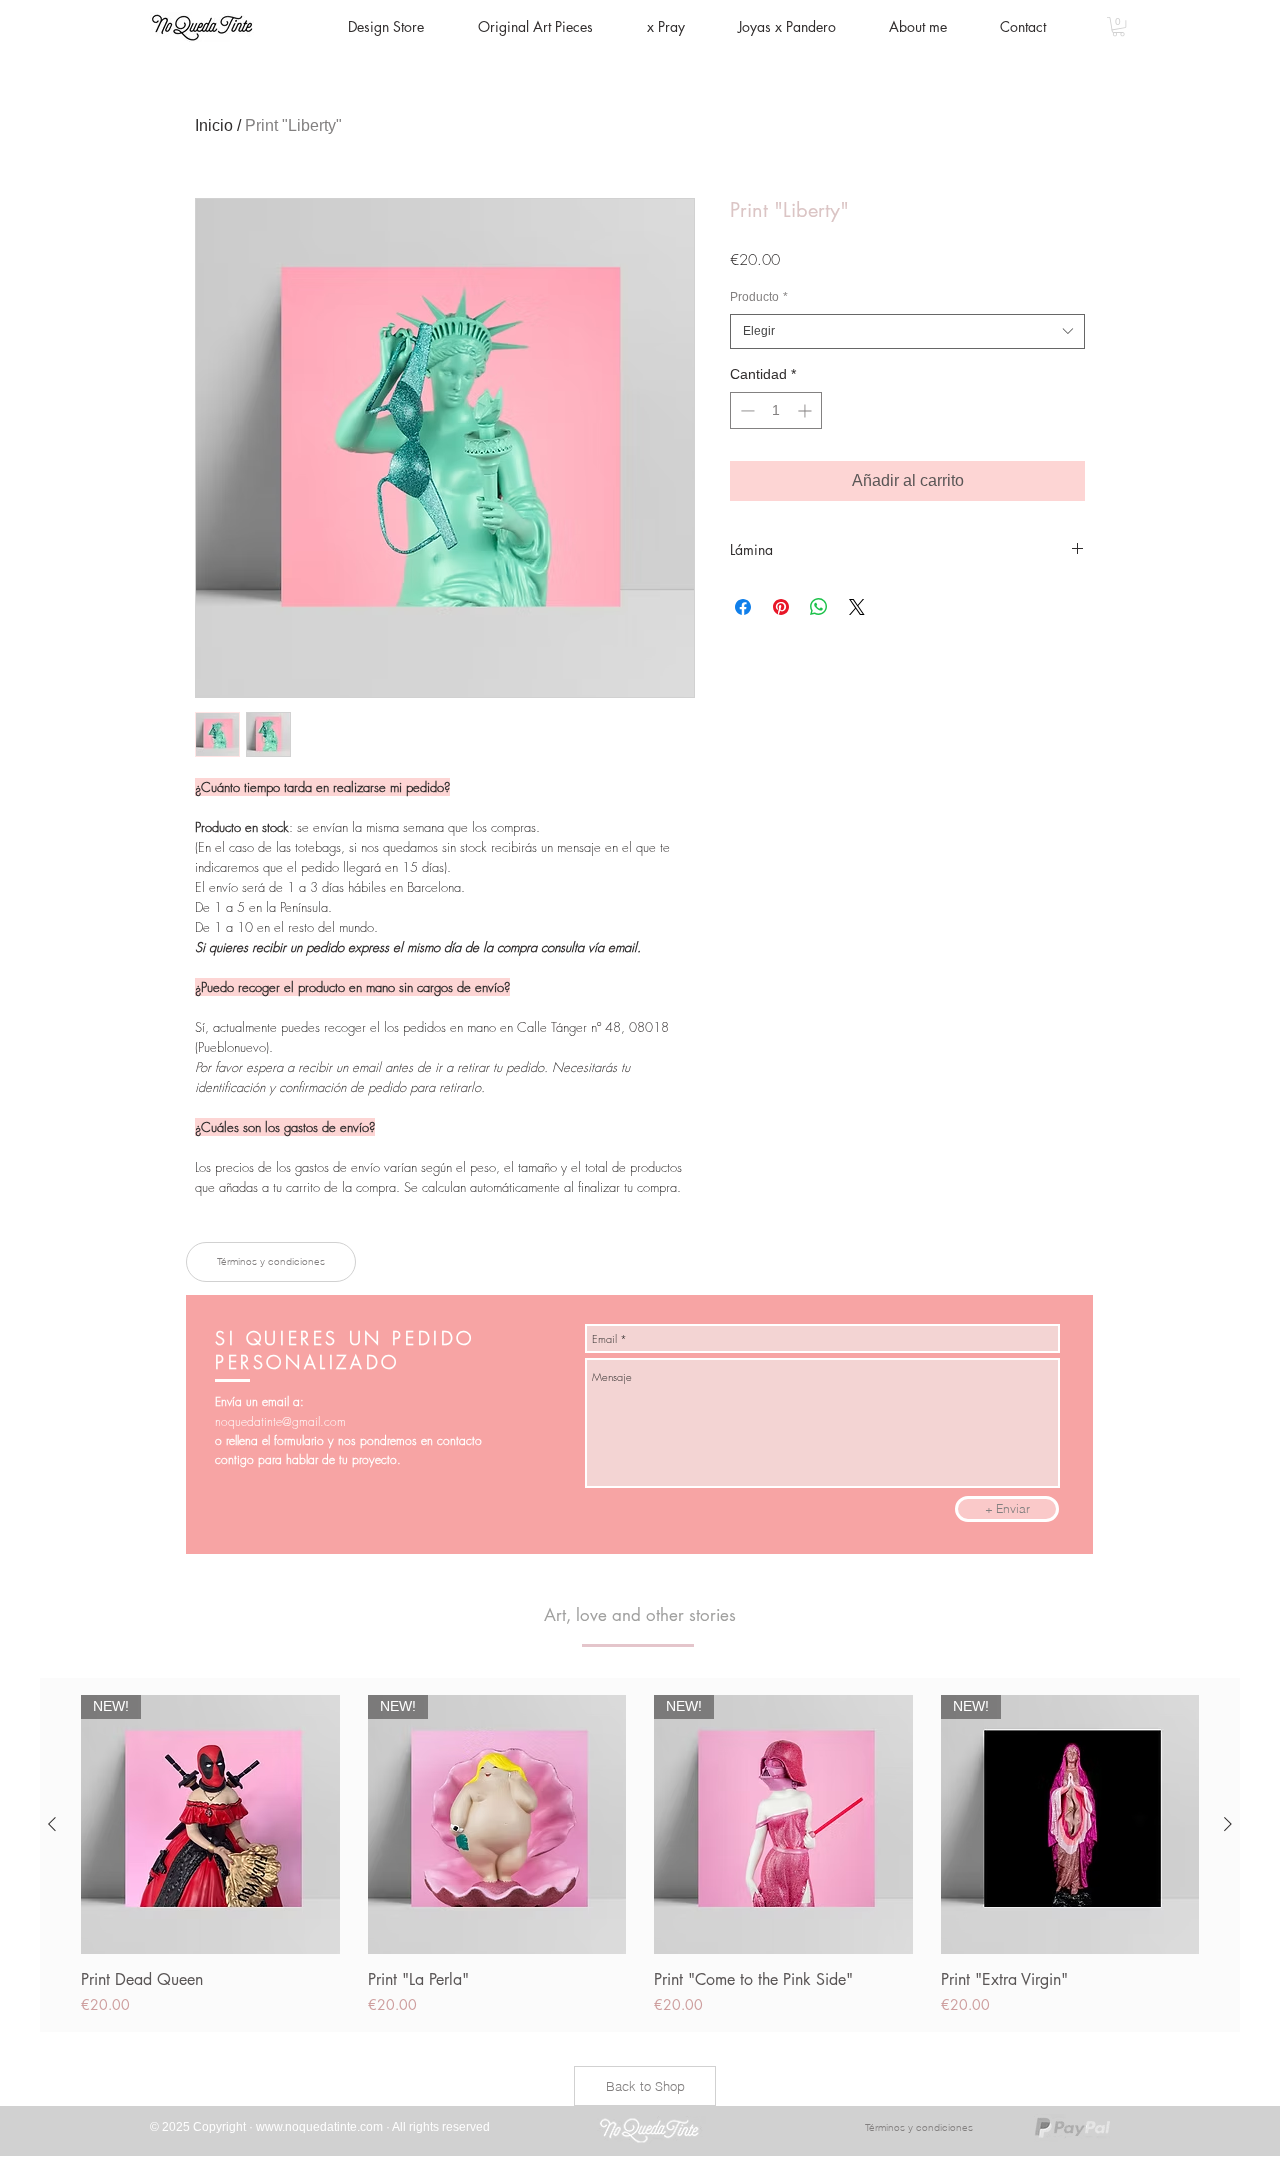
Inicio (214, 125)
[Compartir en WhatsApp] (819, 607)
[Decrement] (745, 410)
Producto (759, 297)
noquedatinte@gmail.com (280, 1421)
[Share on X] (857, 607)
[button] (1118, 26)
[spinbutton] (776, 410)
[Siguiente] (1228, 1824)
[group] (640, 1855)
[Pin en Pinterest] (781, 607)
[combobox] (907, 331)
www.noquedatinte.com (319, 2127)
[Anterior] (52, 1824)
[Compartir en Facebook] (743, 607)
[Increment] (806, 410)
